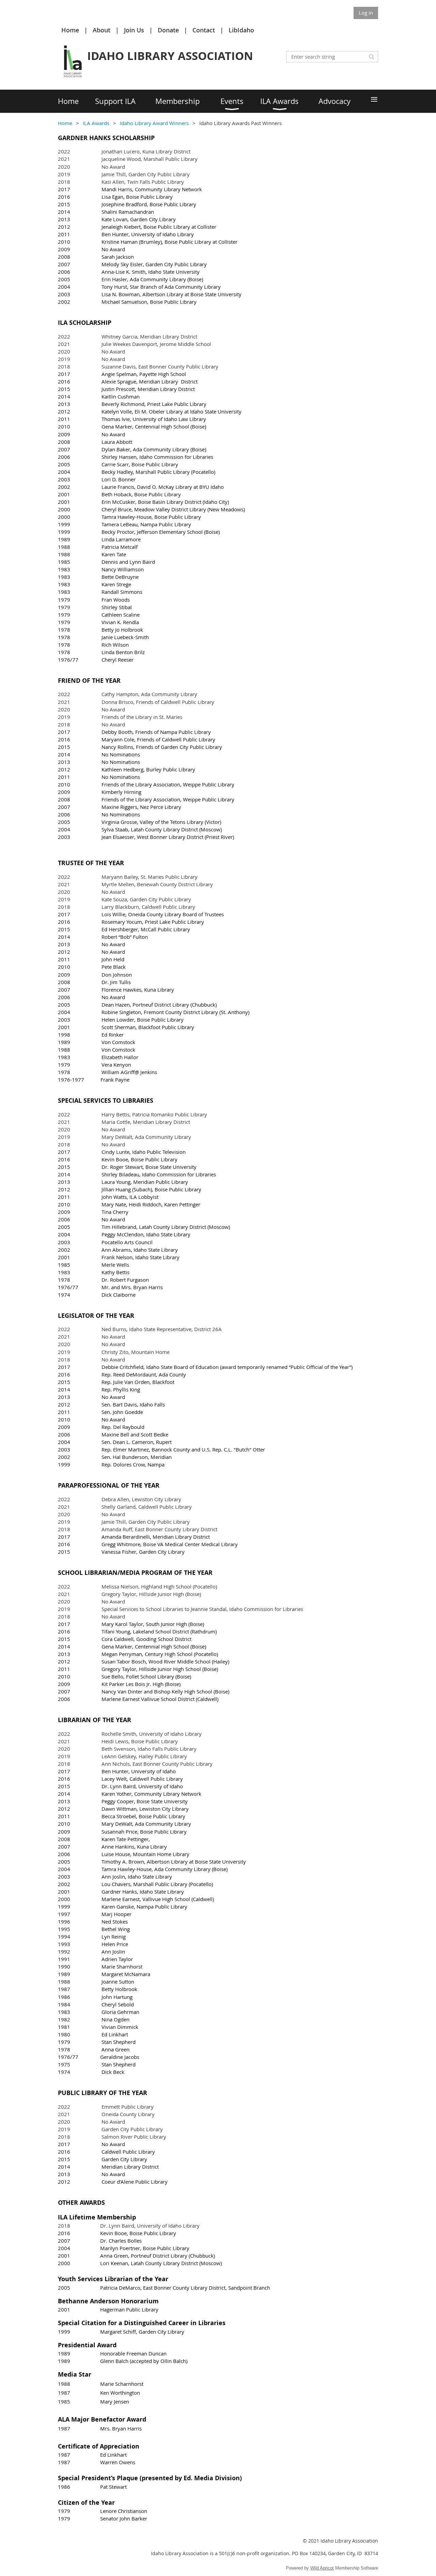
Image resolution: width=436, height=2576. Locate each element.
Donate (168, 30)
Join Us (134, 30)
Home (70, 30)
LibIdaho (241, 30)
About (102, 30)
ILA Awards (96, 123)
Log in (366, 13)
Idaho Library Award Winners (154, 123)
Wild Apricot (322, 2568)
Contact (204, 30)
